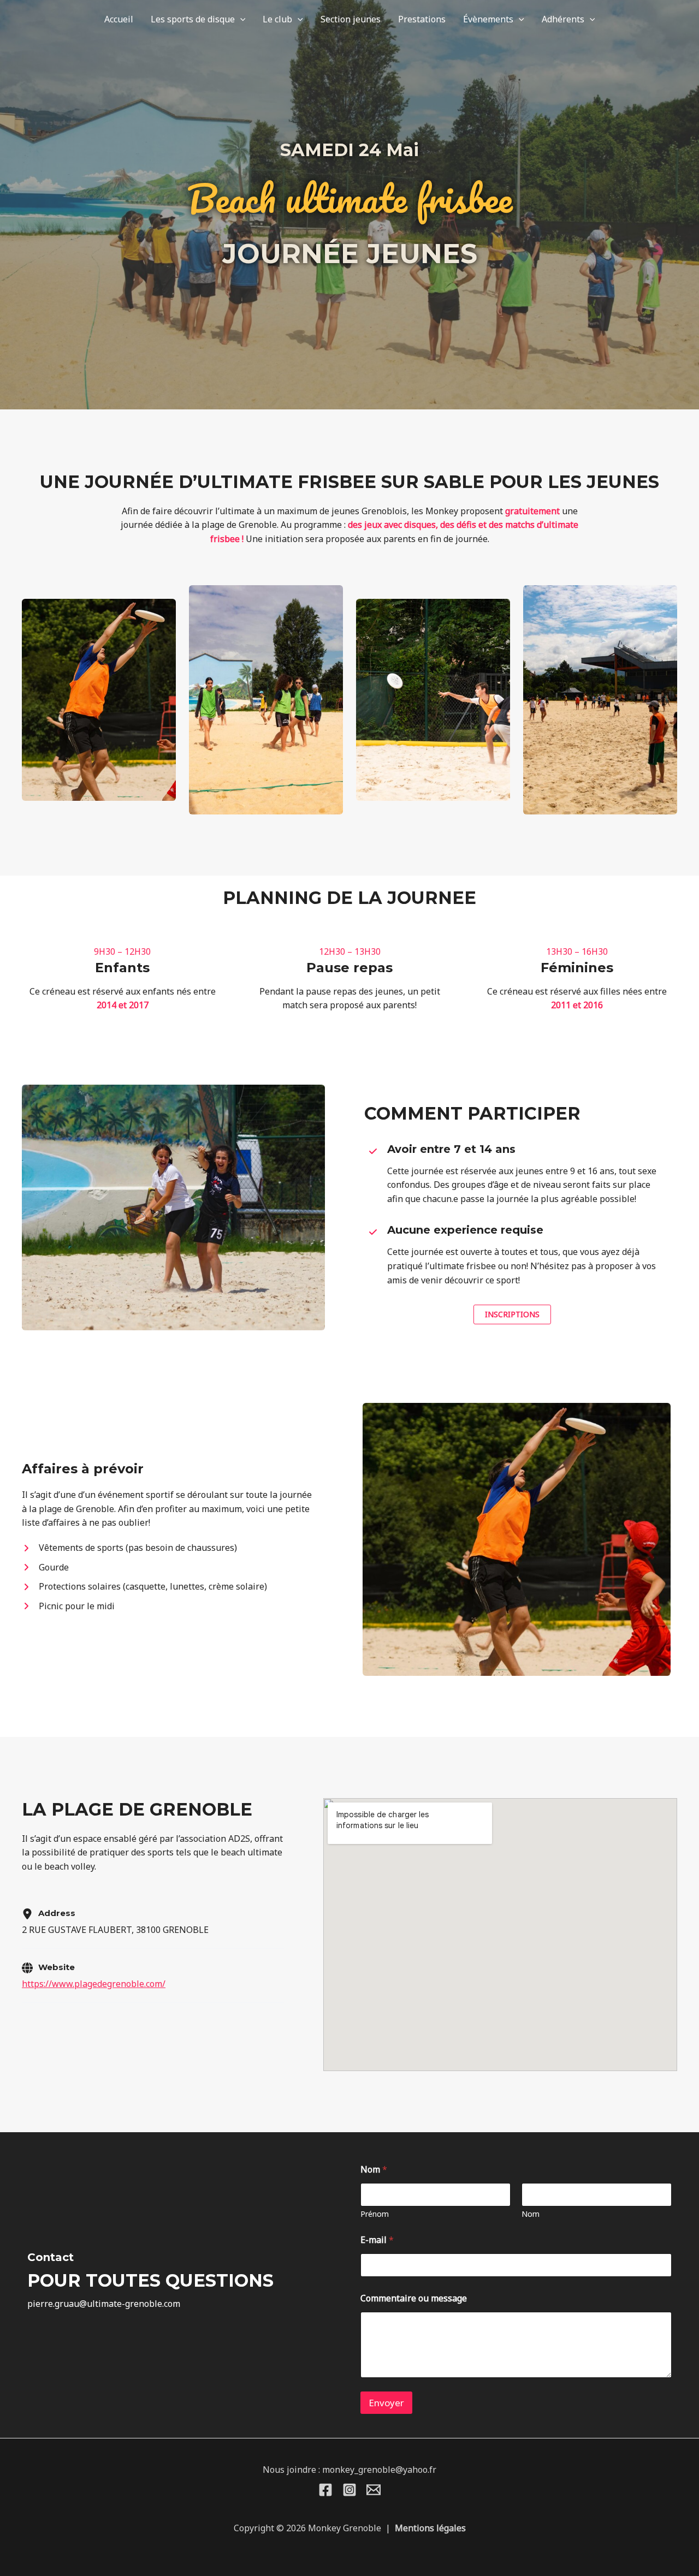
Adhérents (563, 19)
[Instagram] (349, 2490)
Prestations (422, 19)
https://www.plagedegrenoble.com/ (94, 1984)
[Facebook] (325, 2490)
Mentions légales (430, 2528)
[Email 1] (374, 2490)
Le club (277, 19)
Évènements (488, 19)
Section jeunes (351, 19)
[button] (240, 19)
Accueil (119, 19)
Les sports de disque (193, 19)
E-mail (377, 2240)
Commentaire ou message (414, 2298)
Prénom (375, 2214)
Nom (531, 2214)
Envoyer (386, 2403)
